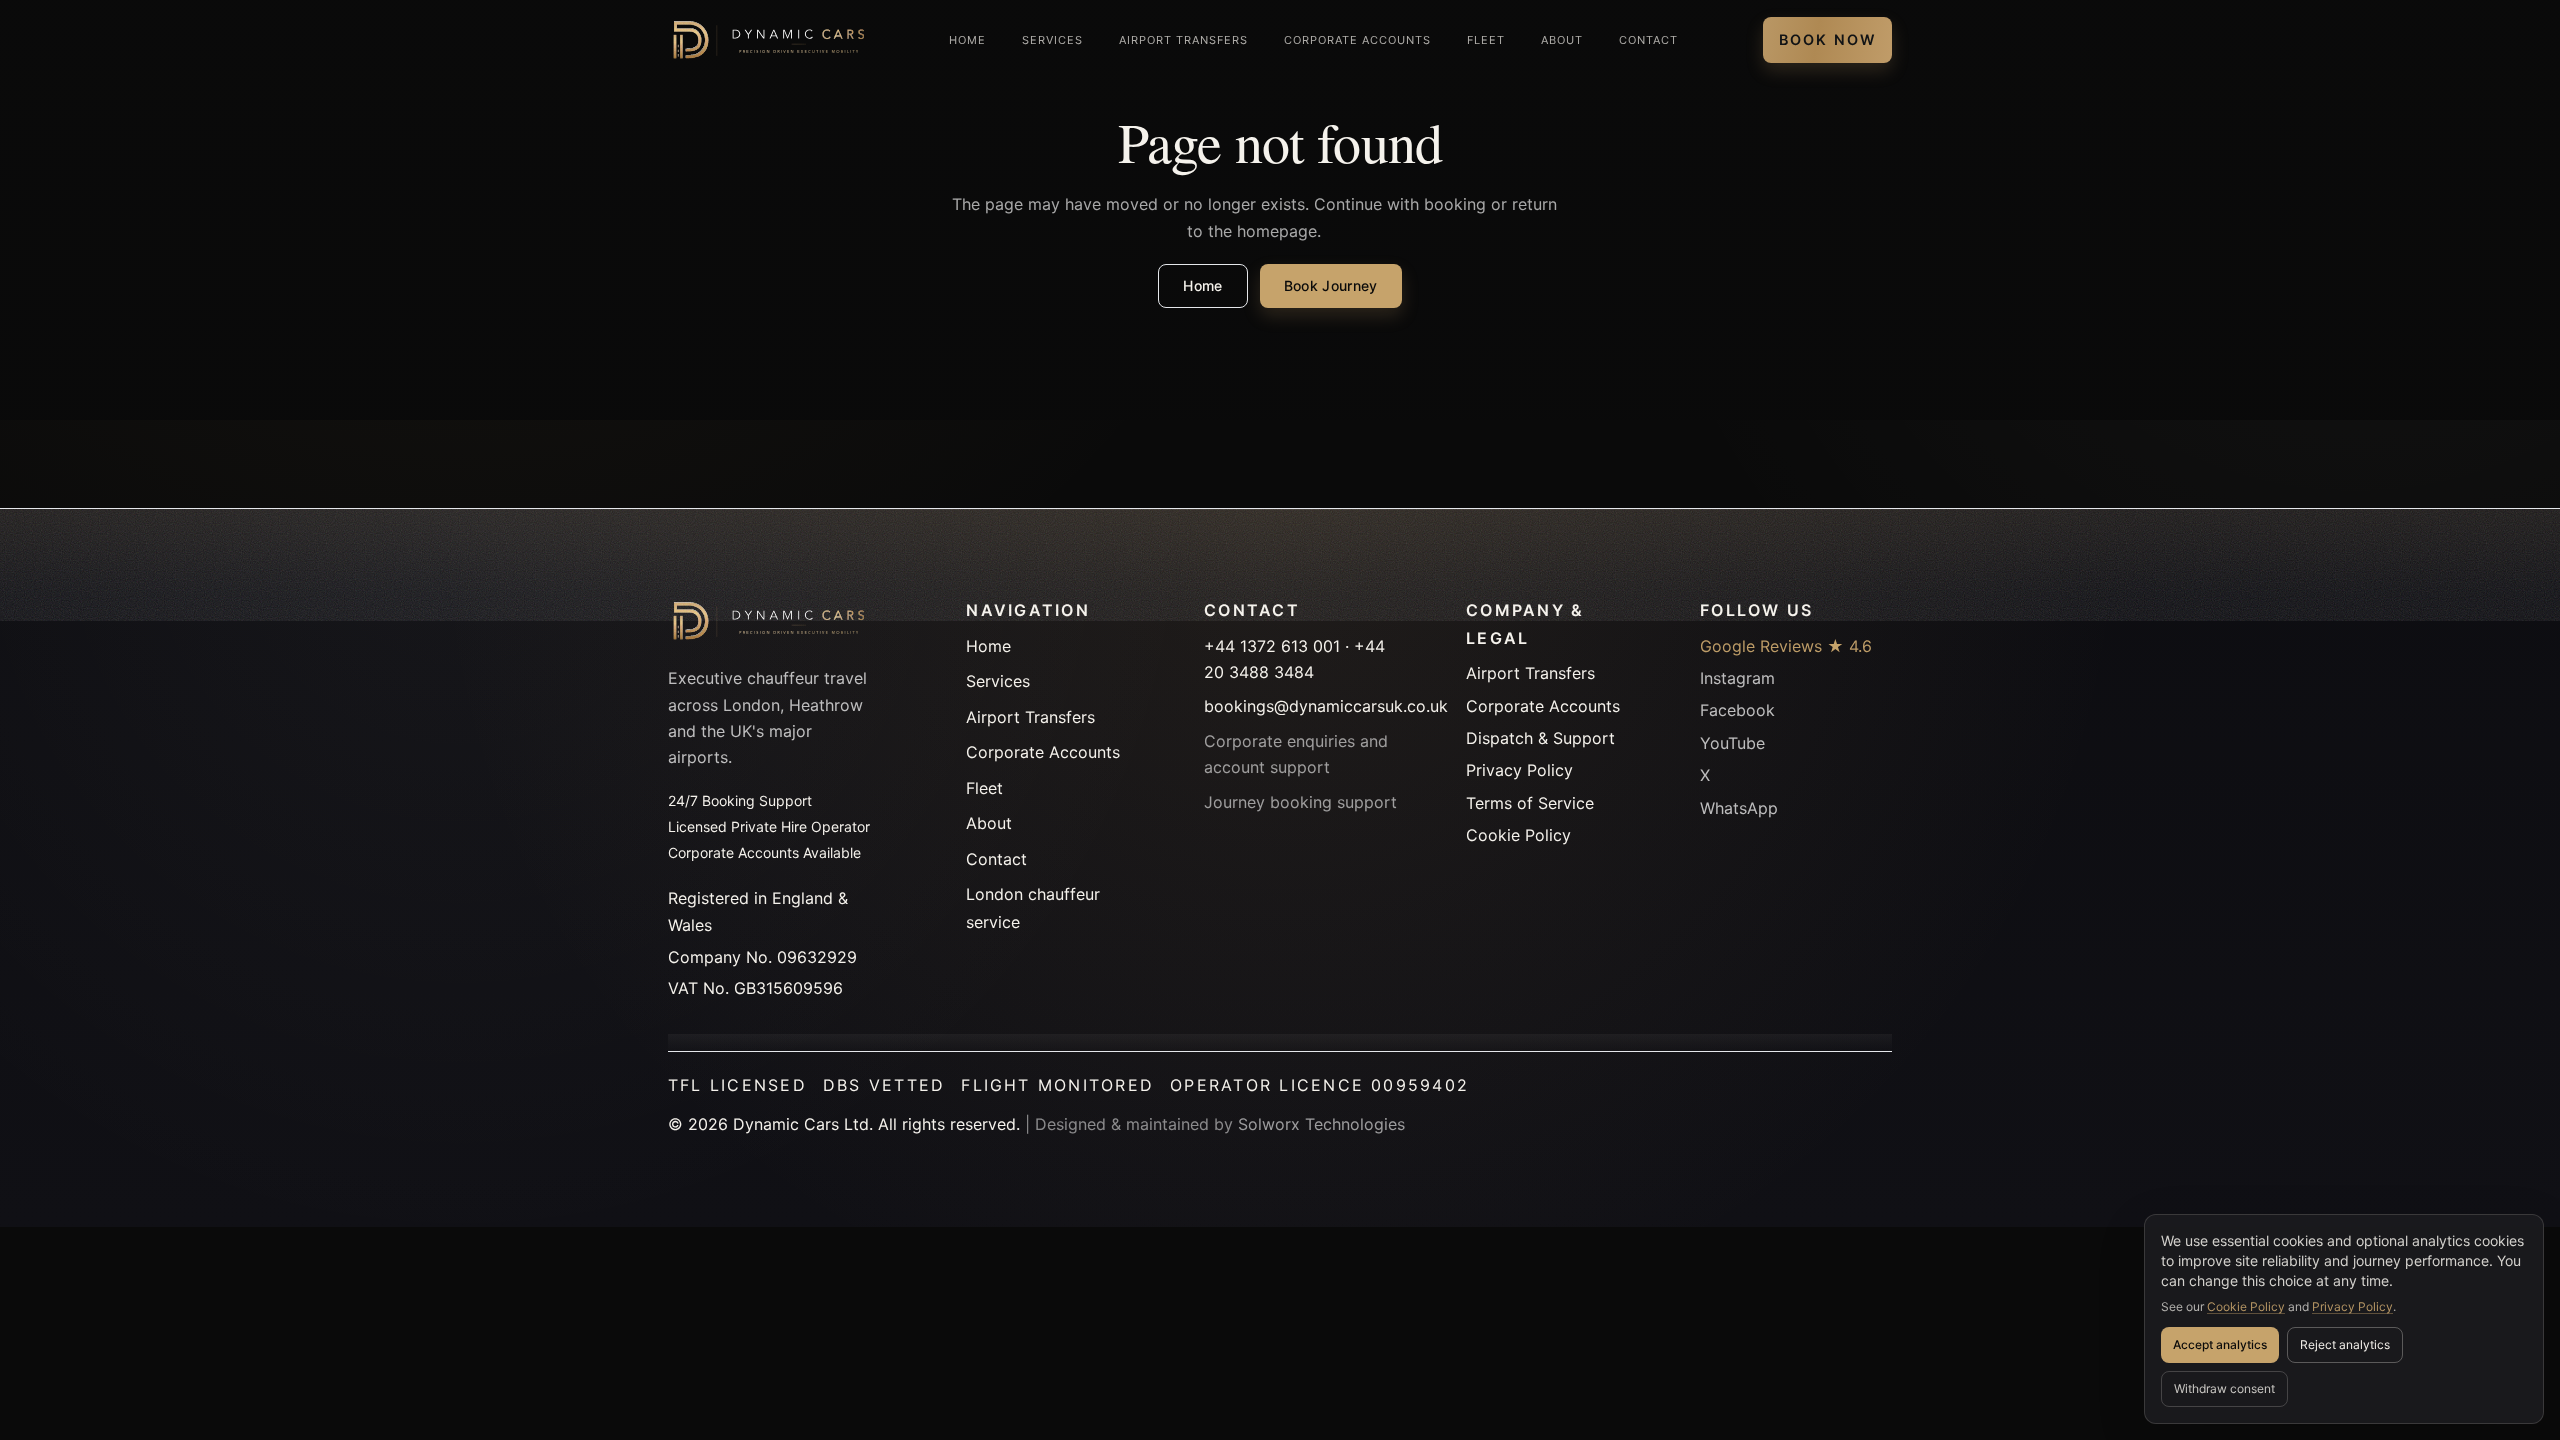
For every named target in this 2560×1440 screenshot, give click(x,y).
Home (967, 40)
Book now (1827, 39)
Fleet (1486, 40)
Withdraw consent (2224, 1388)
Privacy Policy (2352, 1306)
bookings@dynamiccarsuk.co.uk (1326, 706)
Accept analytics (2220, 1344)
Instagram (1737, 678)
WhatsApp (1739, 808)
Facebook (1737, 710)
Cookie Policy (2246, 1306)
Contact (1648, 40)
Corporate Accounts (1357, 40)
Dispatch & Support (1540, 738)
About (1562, 40)
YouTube (1732, 743)
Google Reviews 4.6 (1786, 646)
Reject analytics (2345, 1344)
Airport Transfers (1183, 40)
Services (1052, 40)
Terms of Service (1530, 803)
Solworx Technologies (1321, 1124)
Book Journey (1331, 285)
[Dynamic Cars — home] (766, 40)
